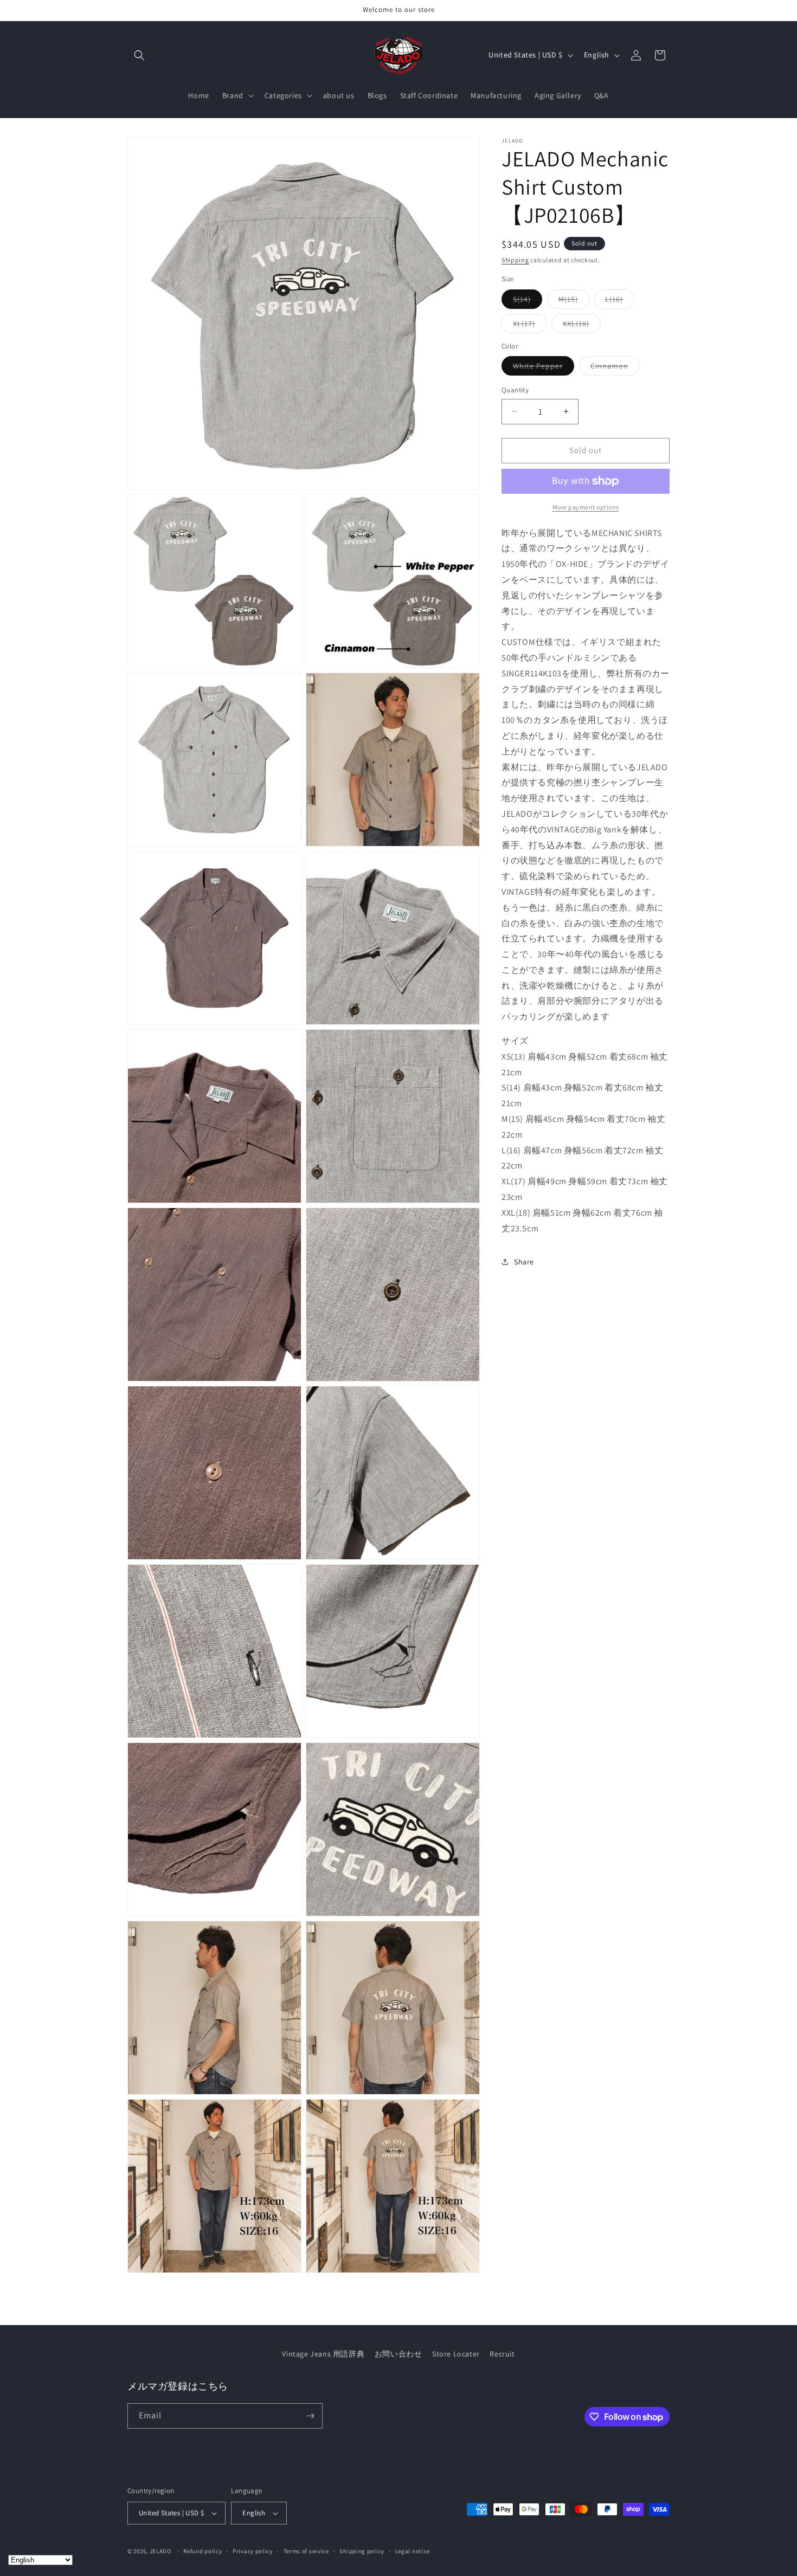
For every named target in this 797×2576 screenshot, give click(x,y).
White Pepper (544, 368)
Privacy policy (253, 2551)
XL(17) (530, 326)
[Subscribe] (310, 2416)
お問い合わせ (398, 2354)
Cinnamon (615, 368)
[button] (139, 55)
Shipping (515, 260)
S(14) (528, 301)
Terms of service (306, 2551)
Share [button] (524, 1262)
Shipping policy (362, 2551)
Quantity (515, 390)
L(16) (620, 301)
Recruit (502, 2354)
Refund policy (203, 2551)
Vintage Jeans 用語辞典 (323, 2354)
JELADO (160, 2551)
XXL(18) (582, 326)
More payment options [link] (586, 507)
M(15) (574, 301)
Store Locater (456, 2354)
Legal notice (413, 2551)
